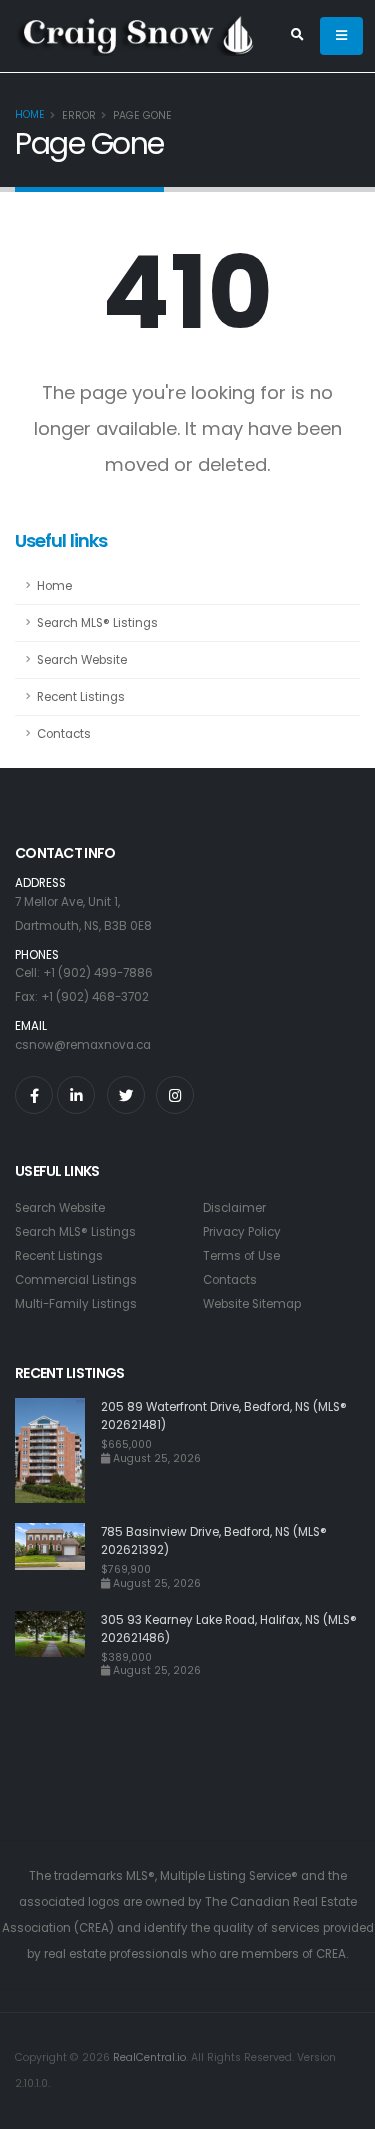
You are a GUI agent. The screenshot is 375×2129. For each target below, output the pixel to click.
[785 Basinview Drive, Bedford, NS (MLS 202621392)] (58, 1556)
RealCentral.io (149, 2057)
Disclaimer (234, 1208)
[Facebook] (34, 1095)
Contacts (64, 734)
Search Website (82, 660)
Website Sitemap (252, 1304)
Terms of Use (241, 1256)
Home (30, 114)
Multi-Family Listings (76, 1304)
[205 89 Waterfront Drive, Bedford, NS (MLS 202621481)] (58, 1450)
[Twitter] (126, 1095)
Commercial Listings (76, 1280)
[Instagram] (175, 1095)
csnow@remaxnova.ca (83, 1045)
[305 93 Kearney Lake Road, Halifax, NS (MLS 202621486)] (58, 1644)
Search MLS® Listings (97, 623)
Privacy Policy (242, 1232)
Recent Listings (81, 697)
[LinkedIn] (76, 1095)
